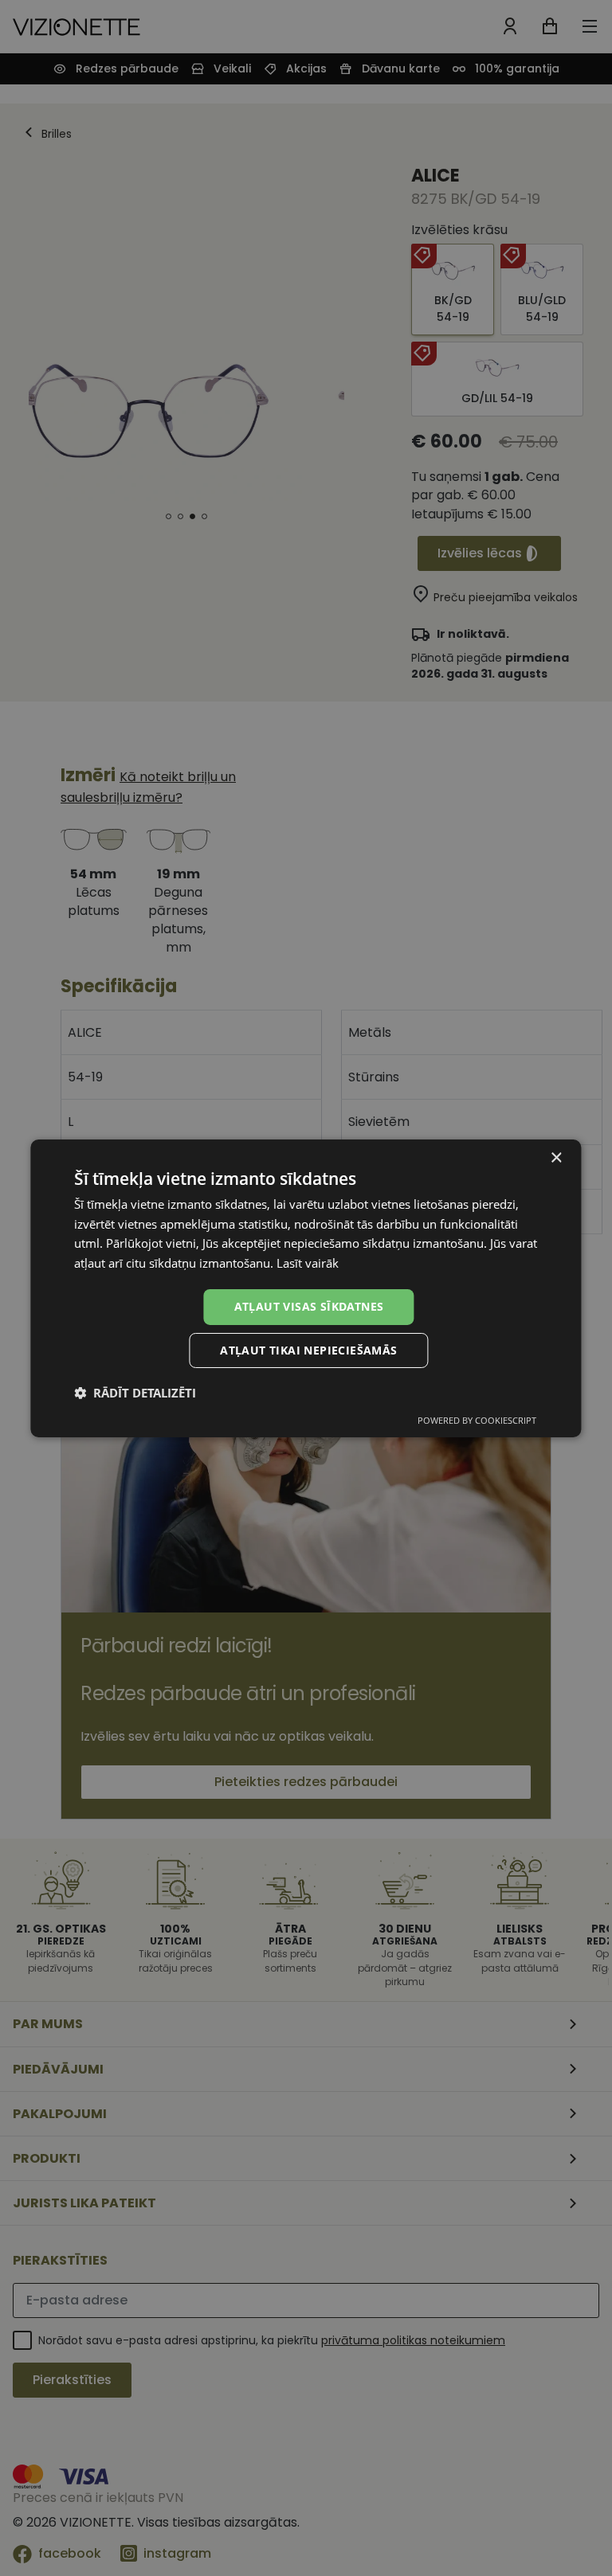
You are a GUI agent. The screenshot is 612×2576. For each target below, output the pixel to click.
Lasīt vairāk (308, 1263)
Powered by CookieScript (477, 1420)
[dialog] (306, 1288)
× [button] (556, 1157)
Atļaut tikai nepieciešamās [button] (308, 1350)
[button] (135, 1393)
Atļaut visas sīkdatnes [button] (309, 1306)
